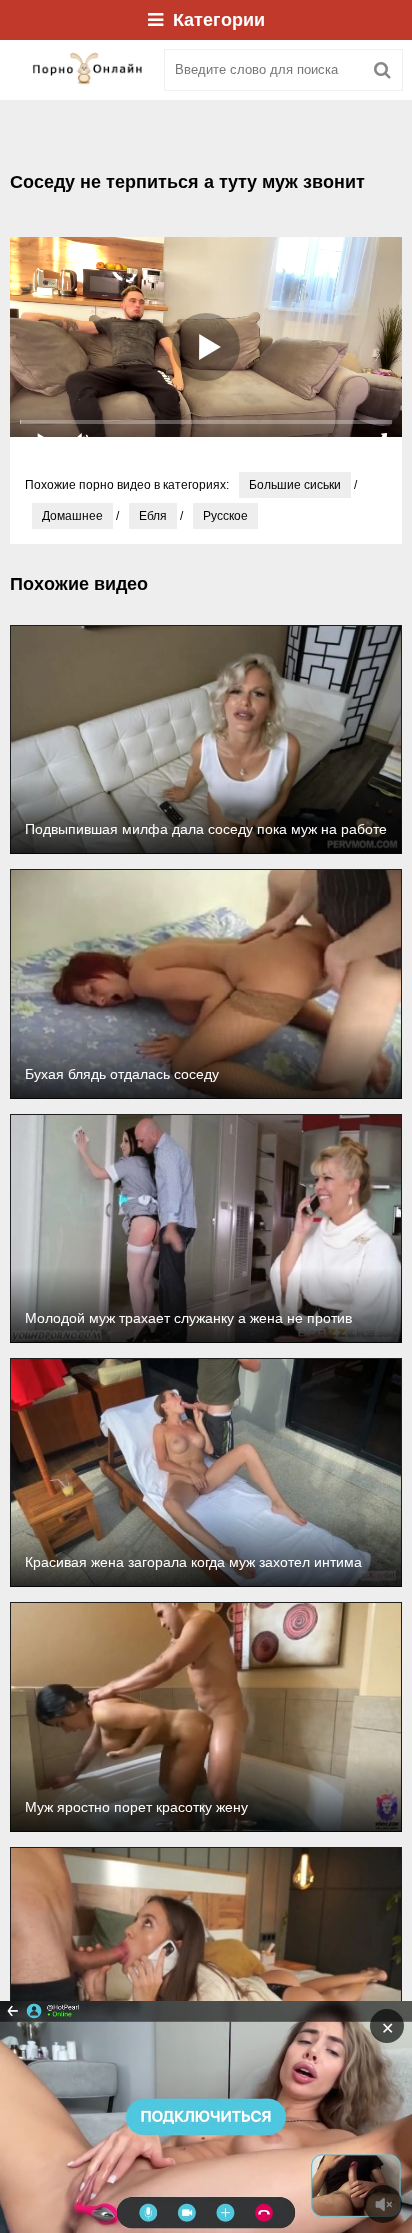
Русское (225, 516)
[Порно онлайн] (80, 70)
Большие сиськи (295, 485)
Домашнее (72, 516)
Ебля (153, 516)
